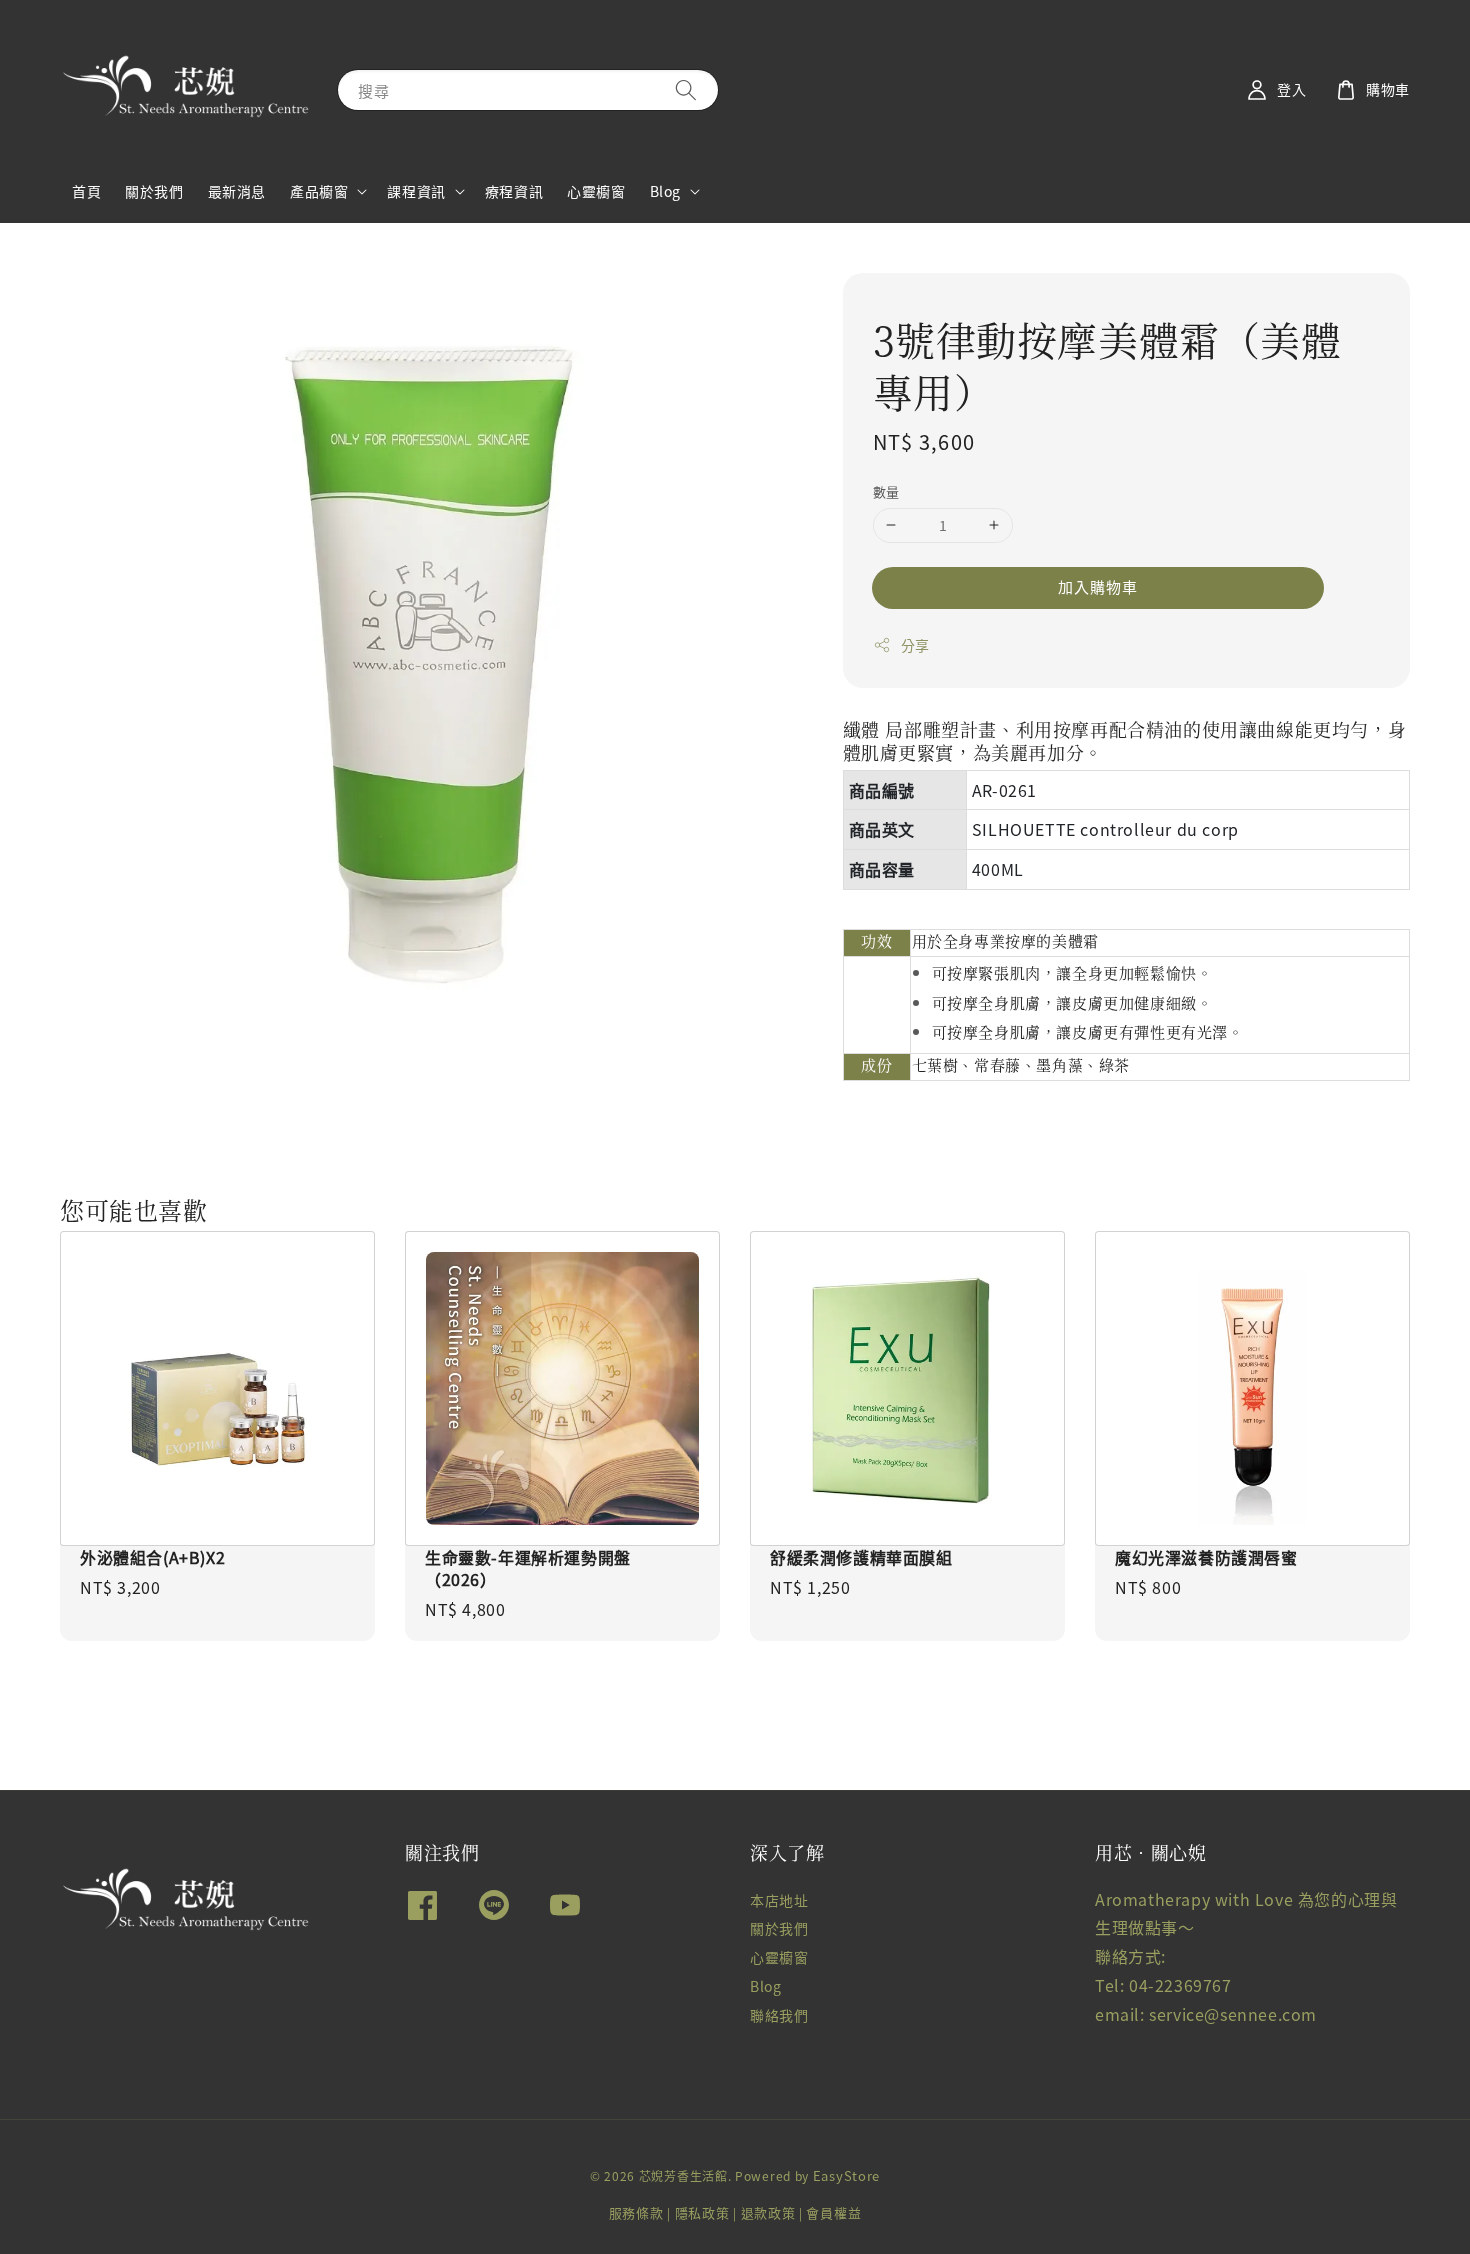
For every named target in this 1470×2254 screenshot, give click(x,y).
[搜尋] (686, 89)
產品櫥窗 (319, 191)
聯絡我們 (779, 2015)
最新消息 (237, 191)
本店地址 (779, 1900)
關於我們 (154, 191)
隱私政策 (702, 2212)
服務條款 (636, 2212)
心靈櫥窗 (596, 191)
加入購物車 (1098, 586)
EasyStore (846, 2175)
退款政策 (768, 2212)
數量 (886, 491)
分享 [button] (915, 645)
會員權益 (833, 2212)
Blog (665, 191)
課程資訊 (416, 191)
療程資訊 (514, 191)
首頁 (86, 191)
